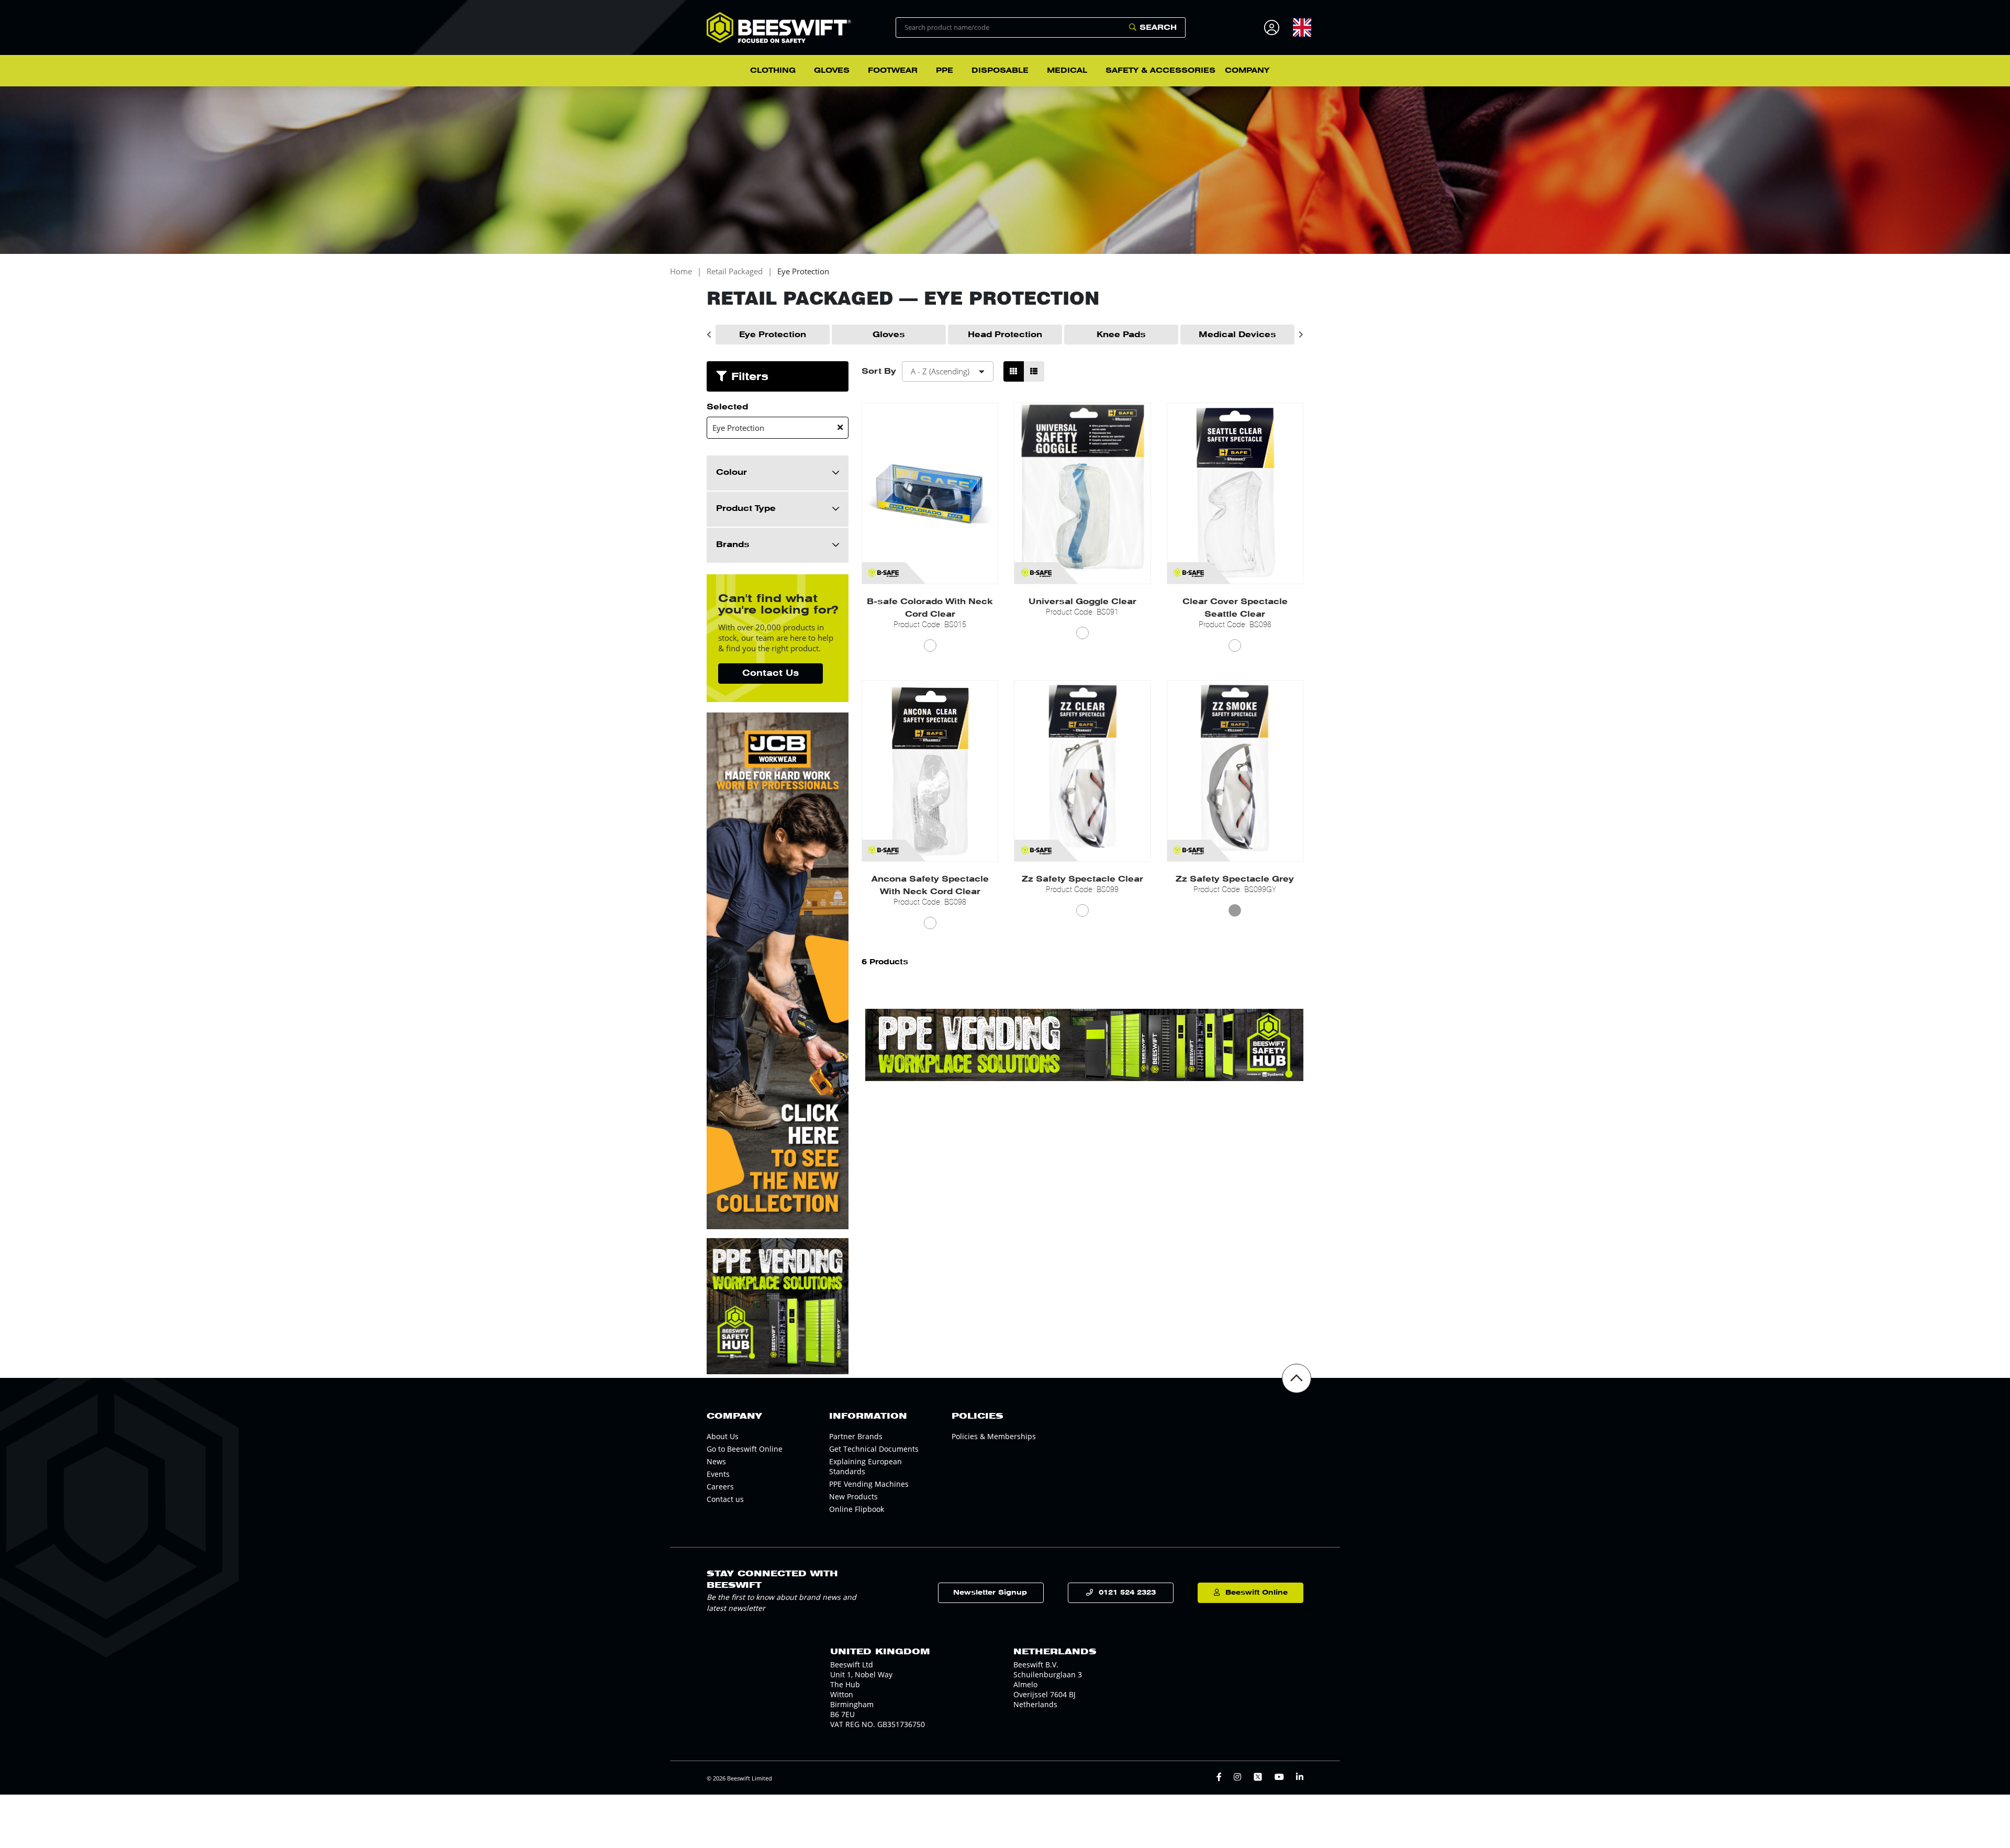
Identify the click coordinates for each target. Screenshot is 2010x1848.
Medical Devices (1237, 335)
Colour (732, 472)
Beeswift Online (1257, 1592)
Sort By (879, 371)
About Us (723, 1436)
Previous (709, 335)
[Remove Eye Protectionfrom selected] (840, 427)
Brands (733, 544)
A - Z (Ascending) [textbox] (940, 371)
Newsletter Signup (990, 1592)
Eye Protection (803, 271)
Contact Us (770, 673)
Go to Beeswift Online (745, 1449)
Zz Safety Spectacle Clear (1082, 879)
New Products (853, 1496)
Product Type (746, 508)
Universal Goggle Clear (1082, 602)
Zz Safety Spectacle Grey (1235, 879)
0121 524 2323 (1127, 1592)
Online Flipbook (857, 1509)
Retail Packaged (735, 271)
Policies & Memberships (994, 1436)
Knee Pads (1121, 335)
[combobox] (1302, 27)
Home (681, 271)
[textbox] (1302, 27)
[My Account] (1273, 27)
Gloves (889, 335)
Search (1158, 27)
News (716, 1461)
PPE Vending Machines (869, 1484)
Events (718, 1474)
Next (1301, 335)
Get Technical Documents (874, 1449)
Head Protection (1005, 335)
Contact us (725, 1499)
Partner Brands (856, 1436)
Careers (720, 1487)
